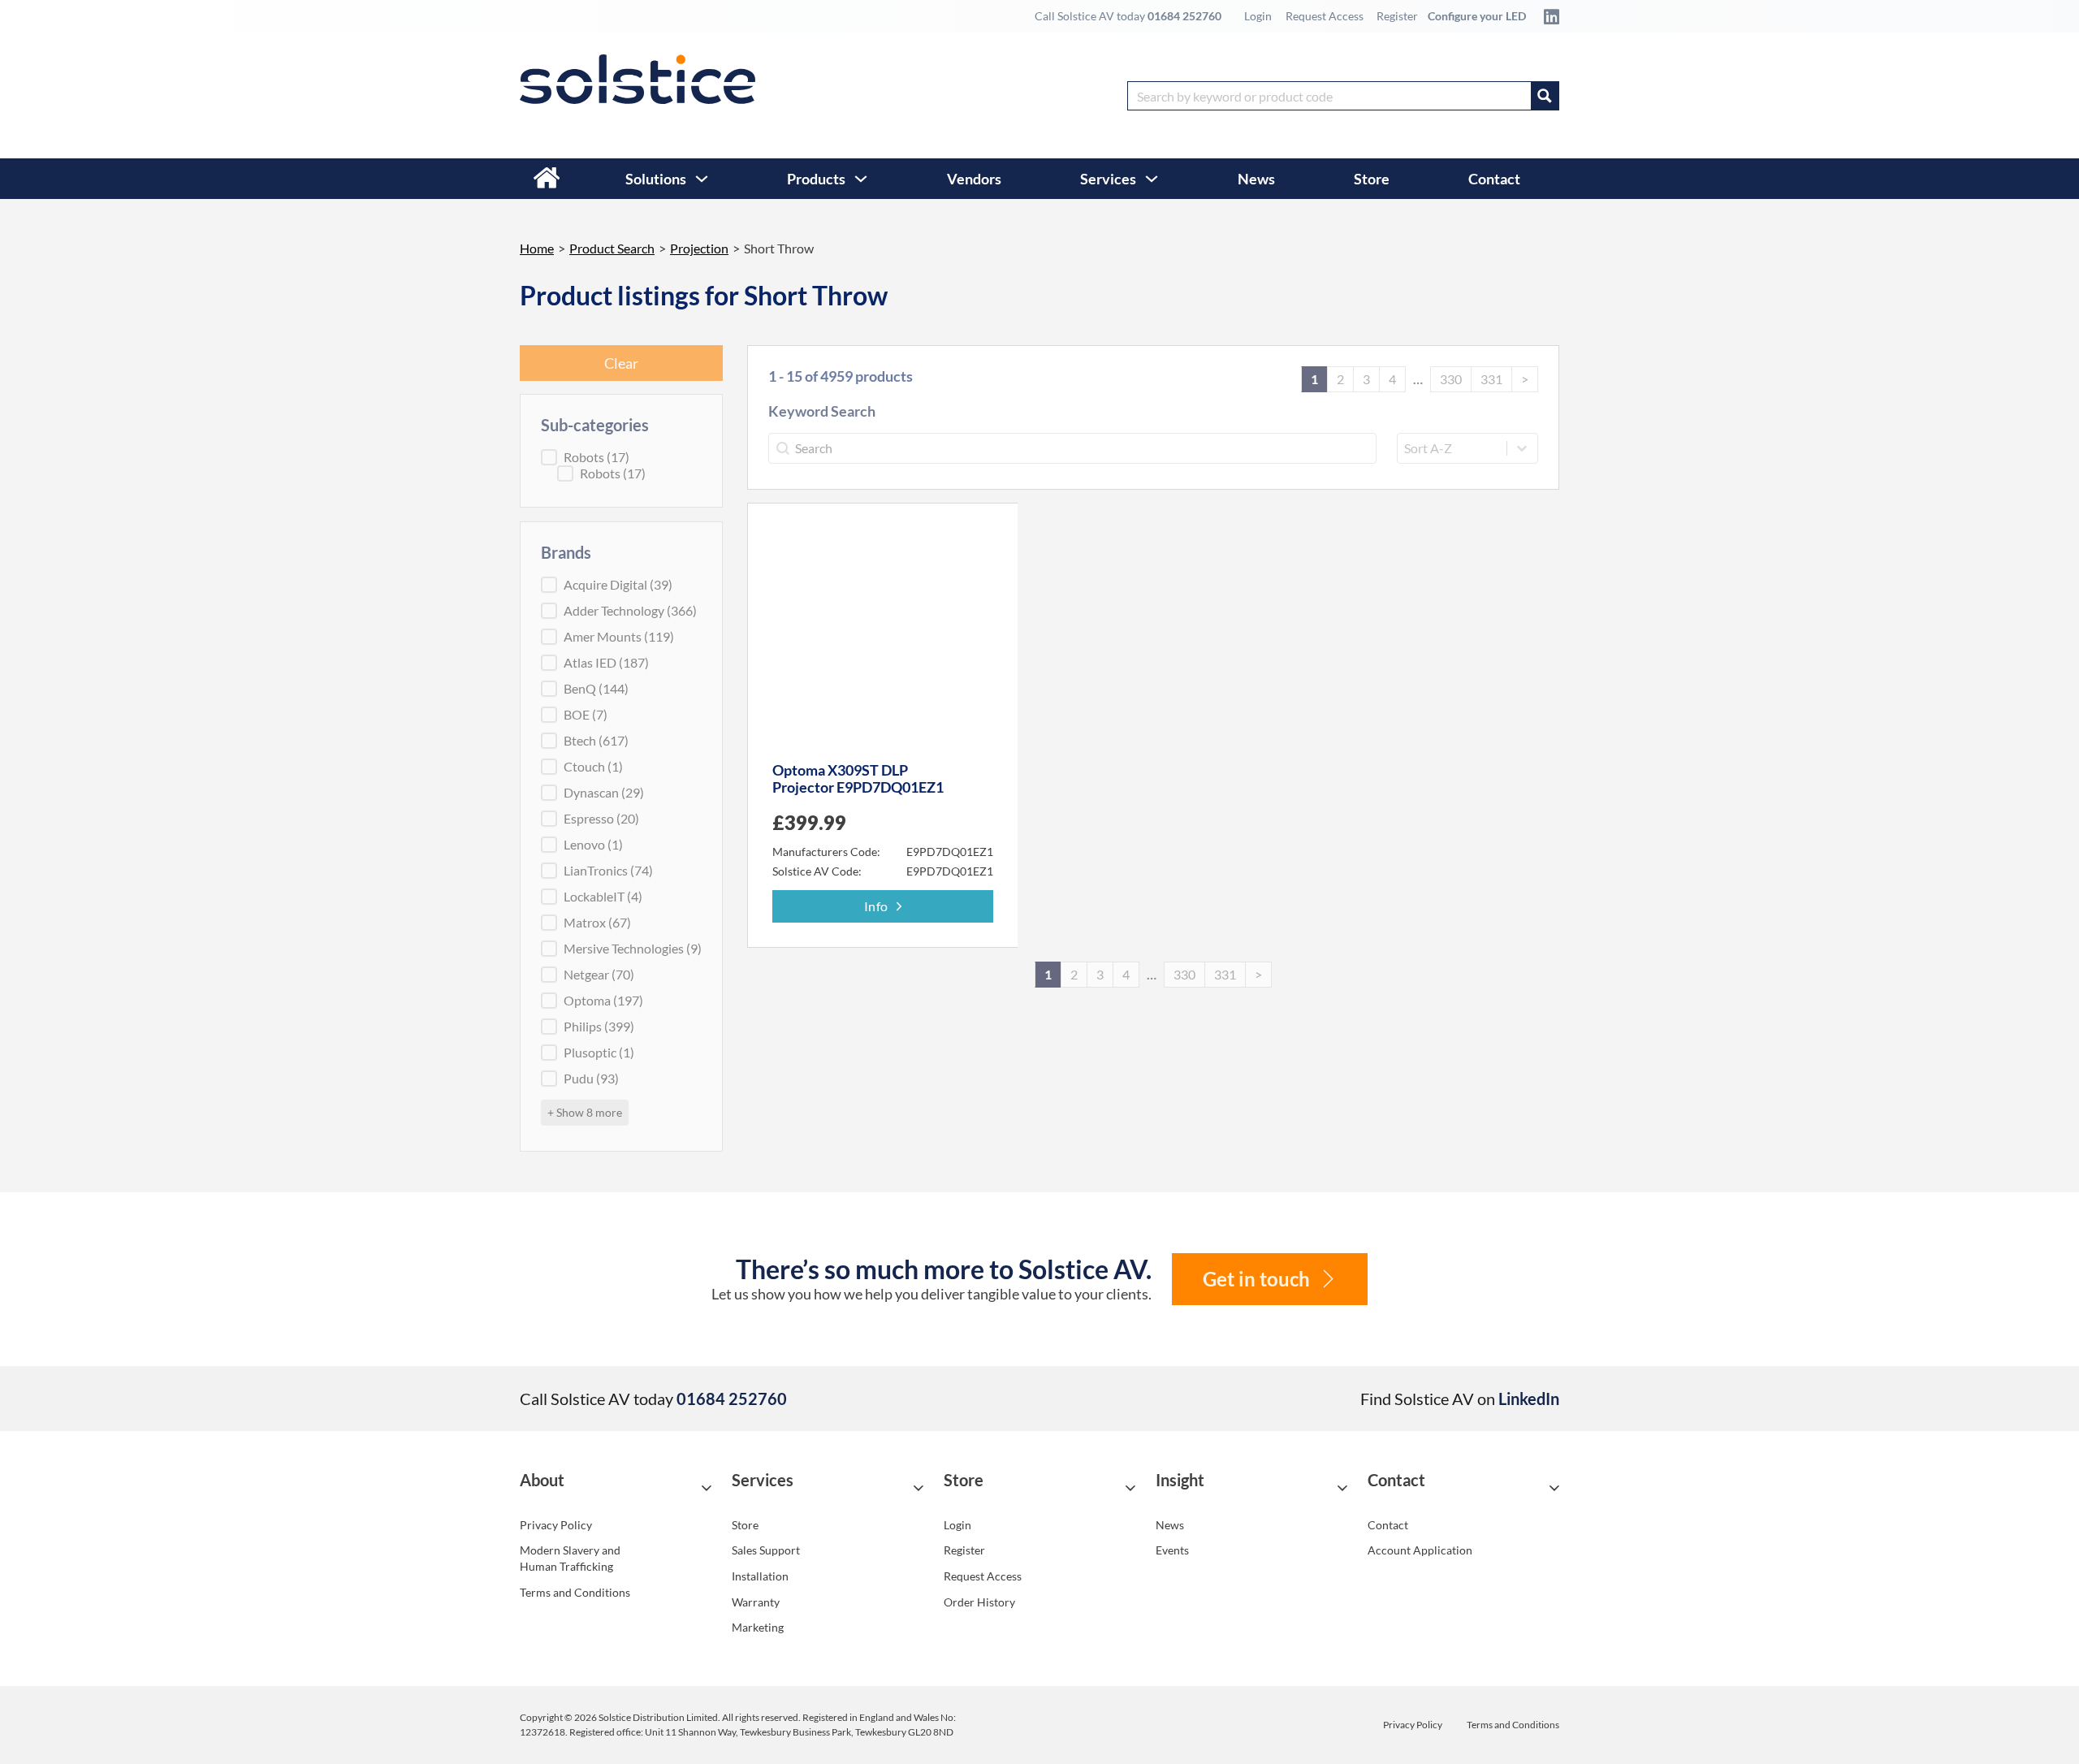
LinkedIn (1529, 1399)
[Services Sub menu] (1152, 179)
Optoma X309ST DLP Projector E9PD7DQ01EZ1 (858, 779)
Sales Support (766, 1550)
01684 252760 (1184, 16)
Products (816, 179)
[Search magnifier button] (1545, 96)
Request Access (1325, 16)
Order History (979, 1602)
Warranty (756, 1602)
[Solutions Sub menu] (702, 179)
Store (1372, 179)
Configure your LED (1477, 16)
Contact (1494, 179)
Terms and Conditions (575, 1592)
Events (1172, 1550)
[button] (616, 1487)
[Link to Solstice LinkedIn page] (1547, 16)
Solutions (656, 179)
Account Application (1420, 1550)
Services (1108, 179)
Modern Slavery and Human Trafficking (570, 1558)
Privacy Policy (556, 1525)
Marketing (758, 1627)
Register (1397, 16)
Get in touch (1256, 1279)
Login (1258, 16)
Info (876, 906)
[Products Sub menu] (861, 179)
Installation (760, 1576)
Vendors (974, 179)
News (1256, 179)
